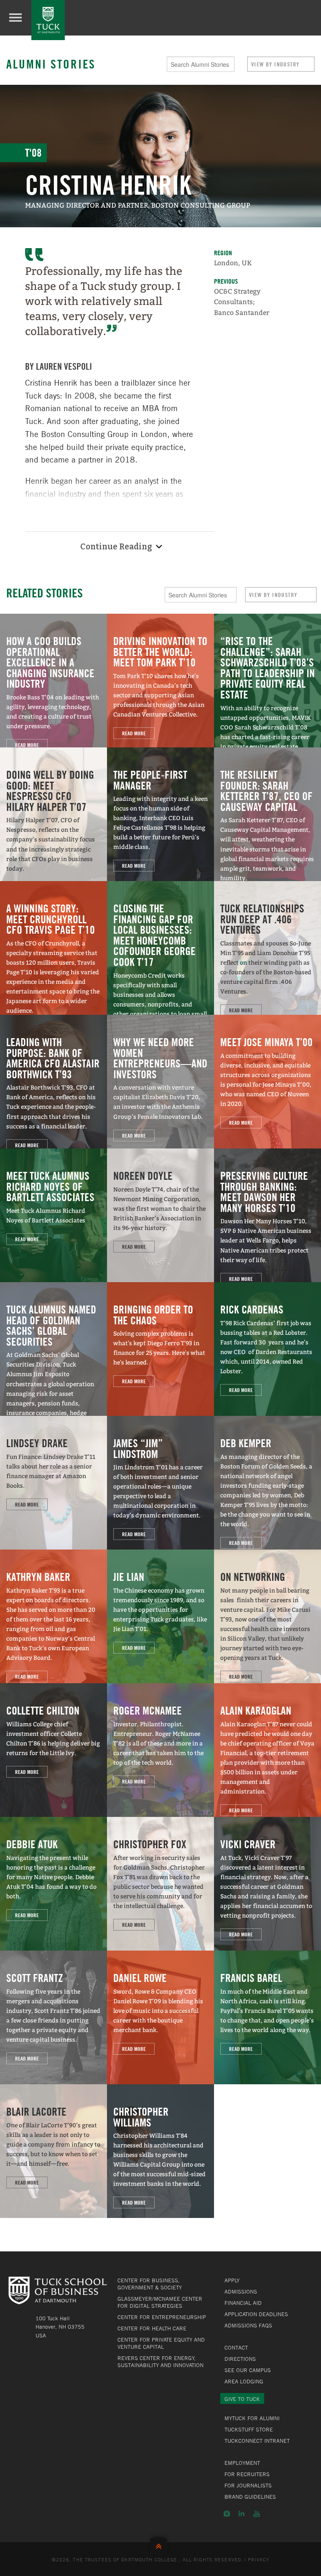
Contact (236, 2347)
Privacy (259, 2559)
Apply (232, 2280)
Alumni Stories (51, 64)
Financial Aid (243, 2303)
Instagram (227, 2514)
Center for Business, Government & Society (150, 2284)
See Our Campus (248, 2370)
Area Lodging (244, 2381)
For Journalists (248, 2485)
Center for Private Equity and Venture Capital (161, 2343)
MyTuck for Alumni (252, 2418)
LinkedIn (242, 2514)
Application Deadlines (256, 2314)
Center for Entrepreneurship (162, 2317)
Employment (242, 2463)
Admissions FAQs (248, 2325)
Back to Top (160, 2544)
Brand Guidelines (250, 2497)
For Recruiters (247, 2474)
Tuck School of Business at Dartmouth (48, 20)
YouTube (257, 2514)
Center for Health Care (152, 2328)
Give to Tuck (242, 2399)
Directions (240, 2359)
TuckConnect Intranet (257, 2441)
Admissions (241, 2291)
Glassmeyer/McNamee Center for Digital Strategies (160, 2302)
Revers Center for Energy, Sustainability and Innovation (160, 2361)
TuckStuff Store (249, 2429)
